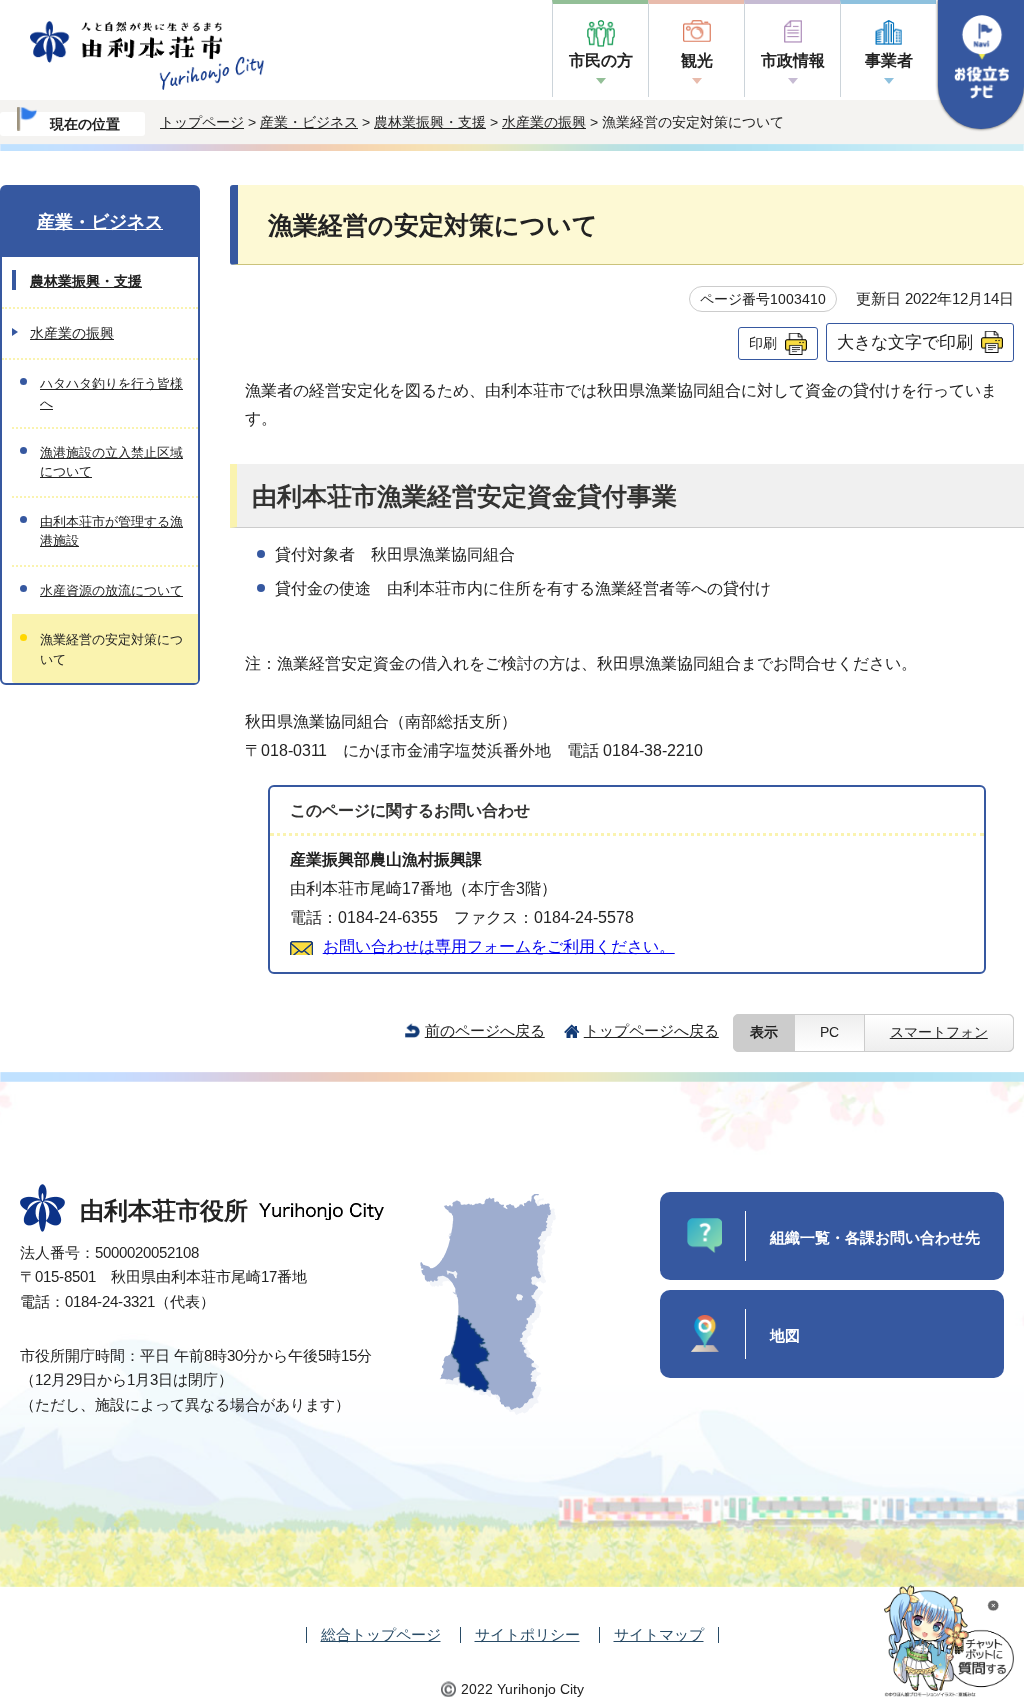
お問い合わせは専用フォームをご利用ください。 (499, 946)
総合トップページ (381, 1634)
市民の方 (601, 60)
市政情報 (793, 60)
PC (829, 1032)
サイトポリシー (527, 1634)
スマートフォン (939, 1032)
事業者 (889, 60)
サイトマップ (659, 1634)
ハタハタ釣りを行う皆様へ (111, 393)
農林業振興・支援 (430, 122)
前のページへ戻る (485, 1030)
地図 (785, 1335)
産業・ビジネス (309, 122)
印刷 (763, 343)
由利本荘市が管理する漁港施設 (111, 531)
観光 (697, 60)
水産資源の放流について (111, 590)
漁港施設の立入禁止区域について (111, 462)
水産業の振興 (544, 122)
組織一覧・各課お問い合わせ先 (875, 1237)
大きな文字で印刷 (905, 342)
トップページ (202, 122)
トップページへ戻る (651, 1030)
